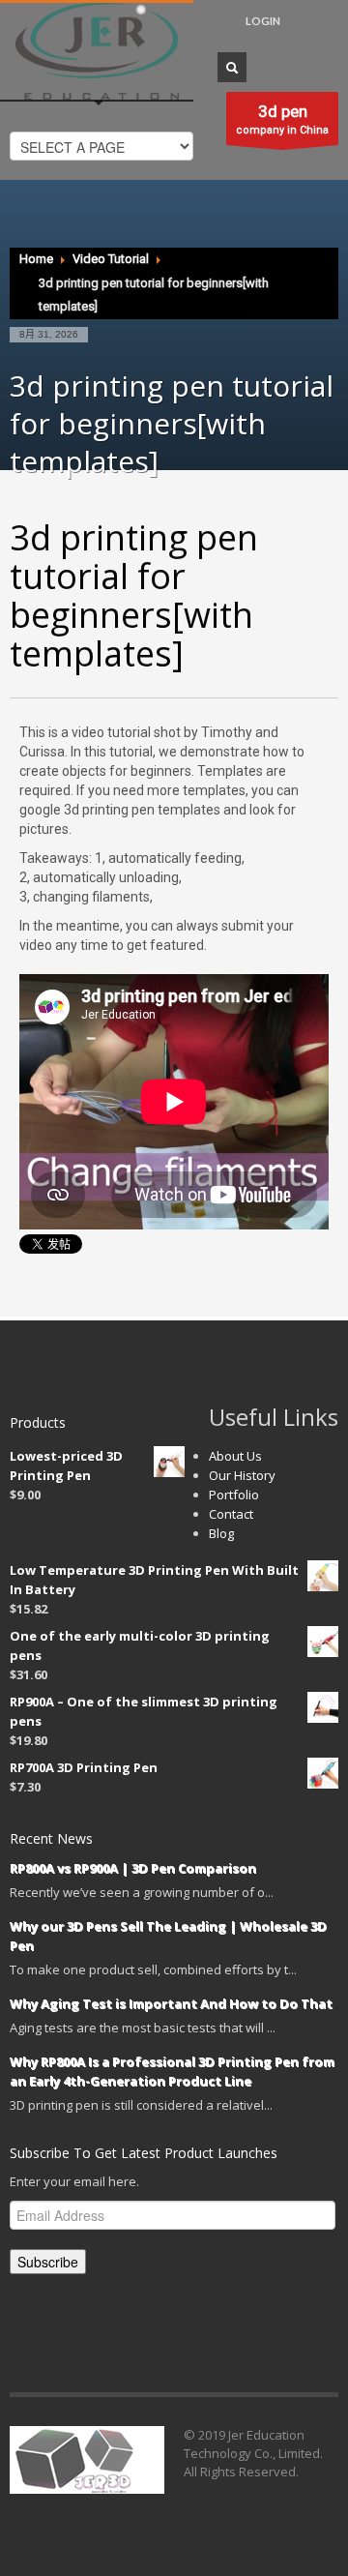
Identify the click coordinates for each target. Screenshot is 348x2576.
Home (36, 259)
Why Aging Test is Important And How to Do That (171, 2003)
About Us (235, 1456)
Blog (221, 1533)
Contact (231, 1514)
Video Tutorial (111, 259)
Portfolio (234, 1495)
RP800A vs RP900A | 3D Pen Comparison (133, 1868)
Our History (242, 1475)
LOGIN (263, 21)
